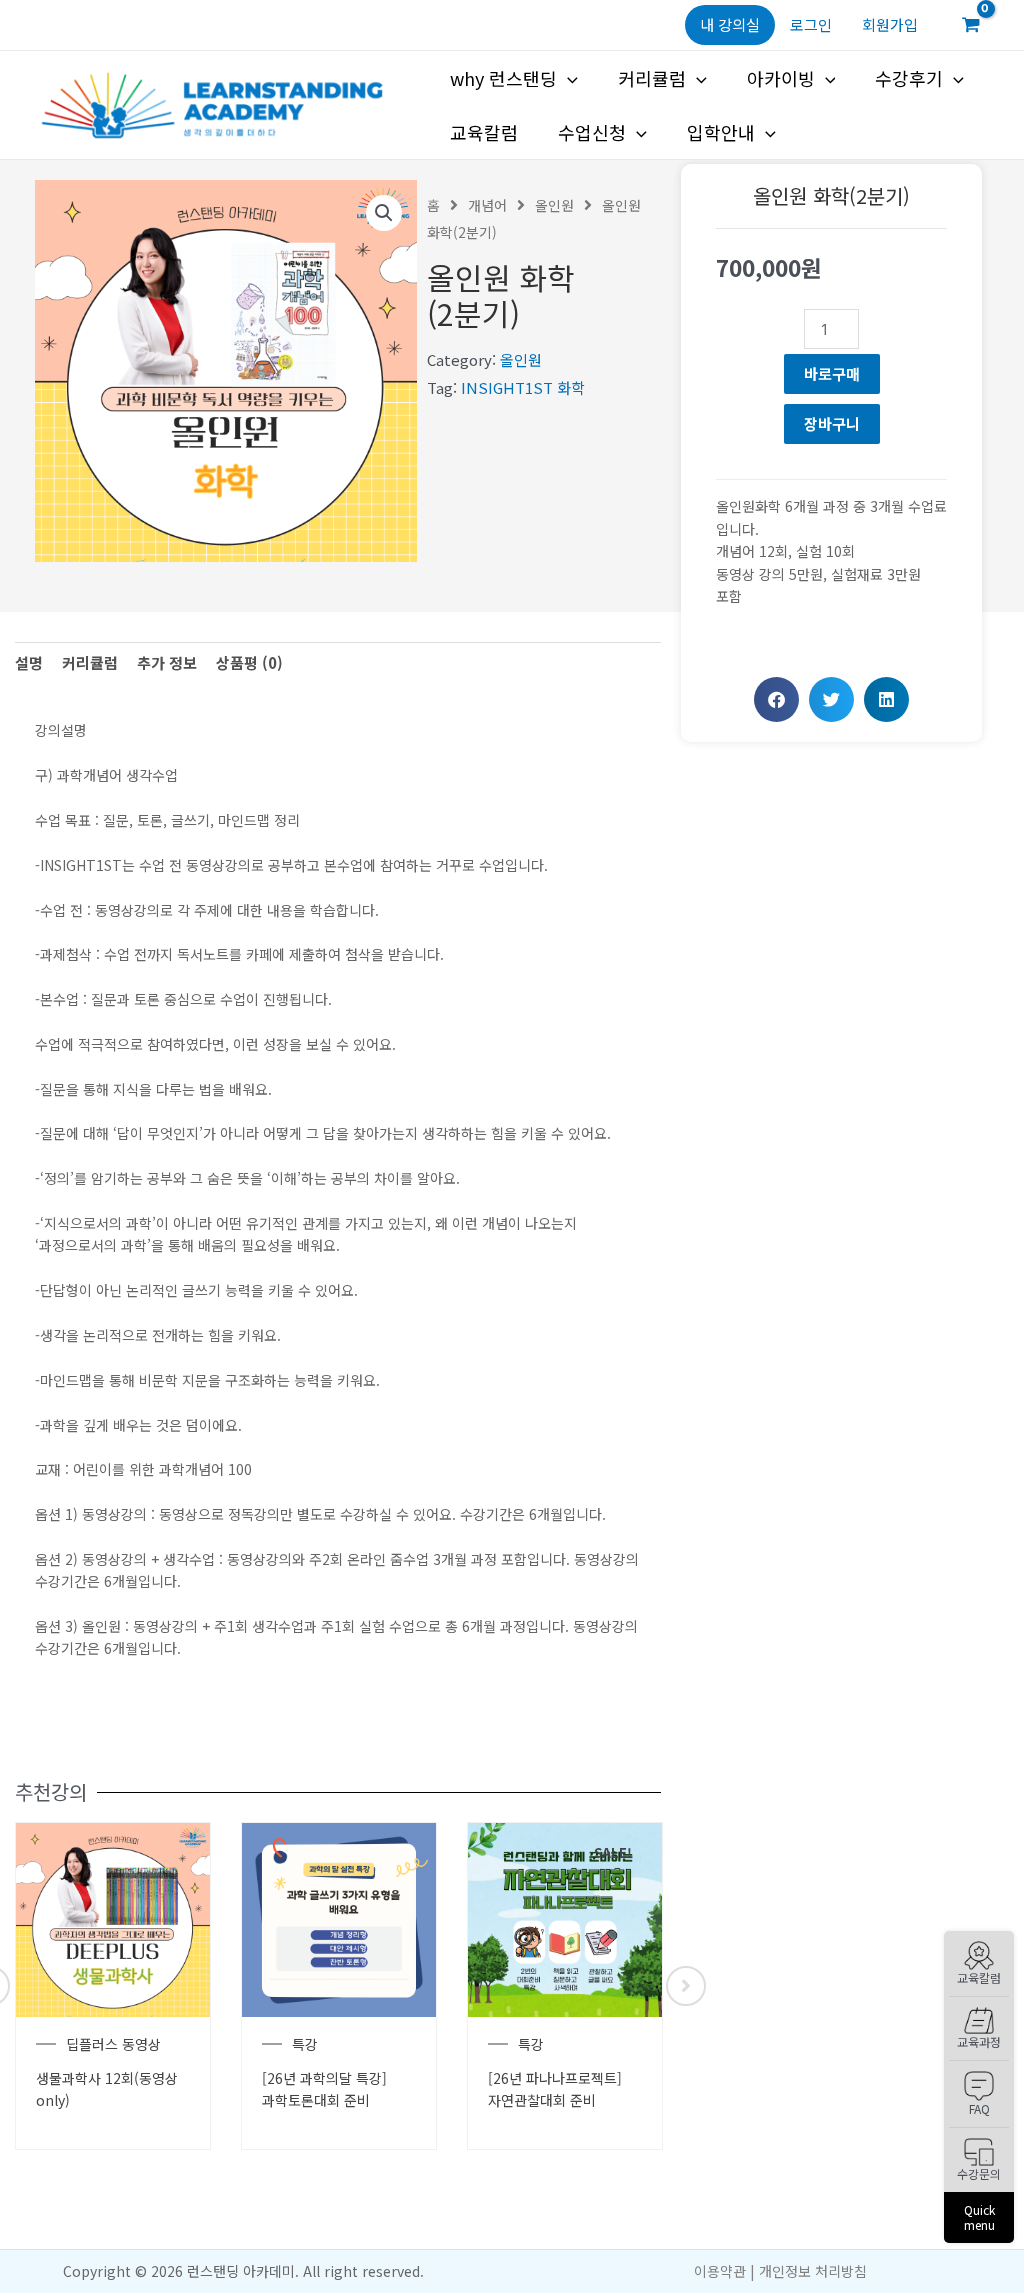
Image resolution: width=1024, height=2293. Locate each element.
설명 (29, 662)
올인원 (554, 205)
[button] (776, 699)
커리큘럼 (652, 78)
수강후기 (909, 78)
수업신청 (592, 132)
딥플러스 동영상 (113, 2044)
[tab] (29, 663)
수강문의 (979, 2173)
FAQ (979, 2108)
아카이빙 (781, 78)
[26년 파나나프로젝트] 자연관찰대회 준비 (555, 2089)
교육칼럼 (979, 1977)
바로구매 (832, 373)
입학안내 (721, 132)
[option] (113, 1986)
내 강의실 (730, 24)
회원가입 (890, 24)
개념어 (487, 205)
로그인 (811, 24)
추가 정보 (167, 662)
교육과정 (979, 2041)
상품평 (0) (249, 662)
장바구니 (832, 423)
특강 (305, 2044)
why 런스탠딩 (503, 78)
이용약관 (720, 2271)
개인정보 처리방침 (813, 2271)
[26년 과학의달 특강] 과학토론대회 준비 (324, 2089)
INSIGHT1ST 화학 (523, 387)
